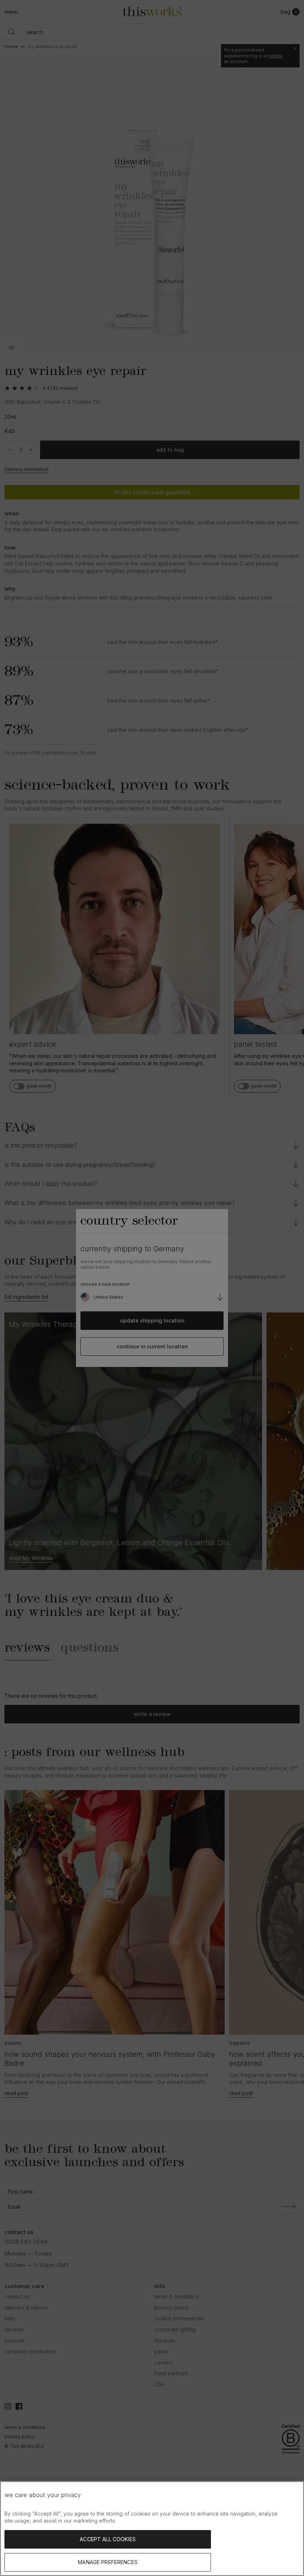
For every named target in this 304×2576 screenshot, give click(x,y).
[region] (152, 2529)
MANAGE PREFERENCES (108, 2562)
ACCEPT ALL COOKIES (108, 2539)
